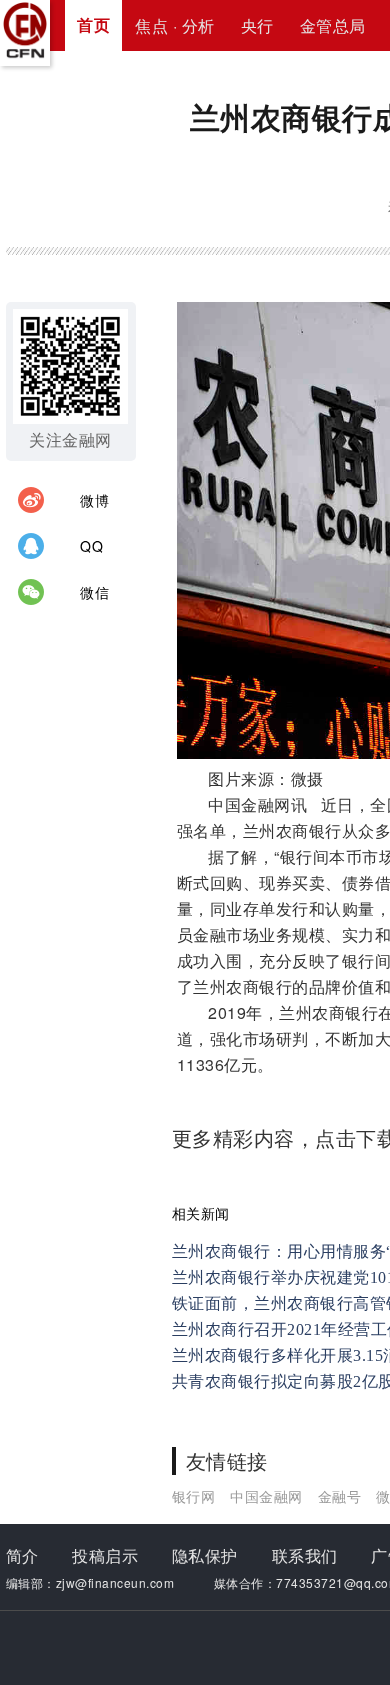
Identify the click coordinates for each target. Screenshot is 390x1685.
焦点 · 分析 (175, 25)
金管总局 (333, 25)
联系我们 (305, 1555)
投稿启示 (105, 1555)
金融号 (340, 1496)
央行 (257, 25)
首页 (93, 24)
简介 (22, 1555)
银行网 (194, 1496)
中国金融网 (266, 1496)
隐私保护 (205, 1555)
